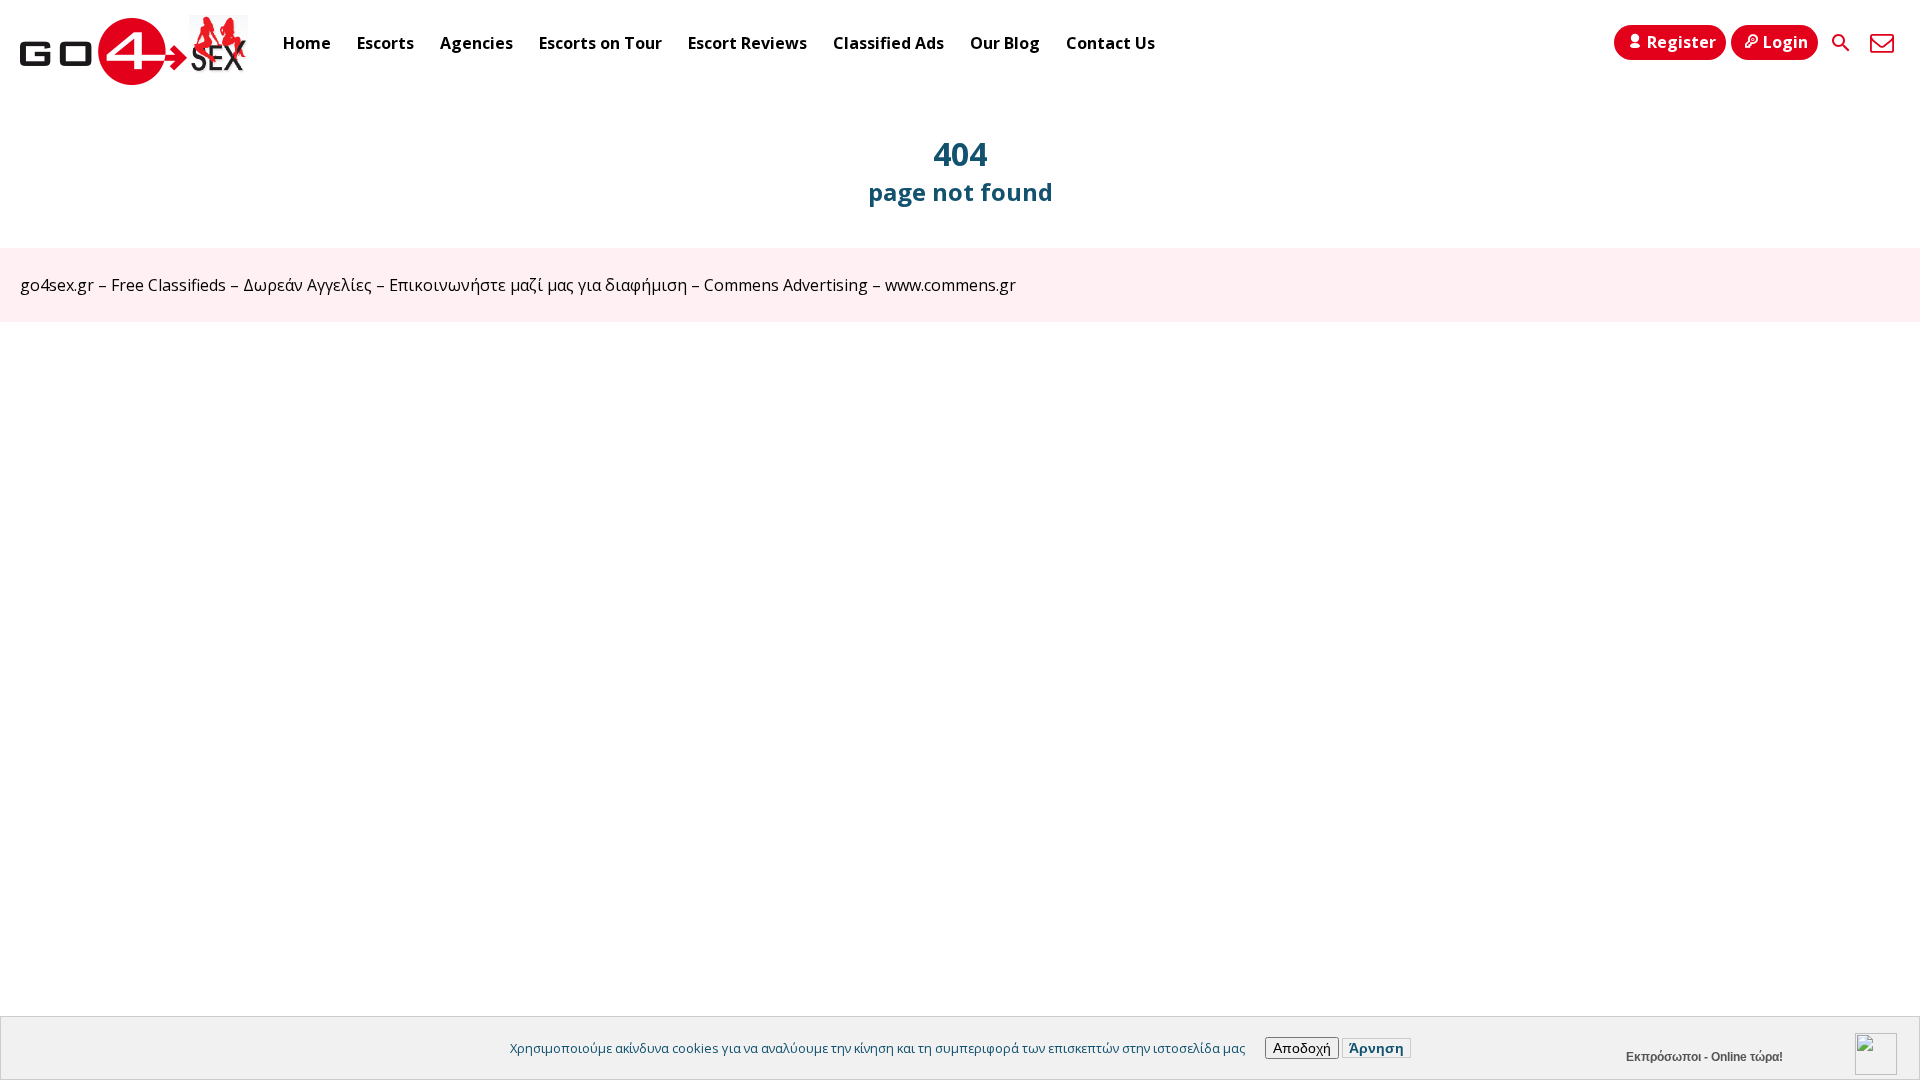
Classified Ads (888, 43)
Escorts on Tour (600, 43)
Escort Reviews (747, 43)
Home (307, 43)
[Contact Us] (1882, 43)
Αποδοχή (1302, 1048)
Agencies (476, 43)
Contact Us (1110, 43)
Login (1785, 42)
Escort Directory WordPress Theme (1871, 361)
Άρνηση (1376, 1048)
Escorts (385, 43)
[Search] (1841, 43)
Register (1681, 42)
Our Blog (1005, 43)
